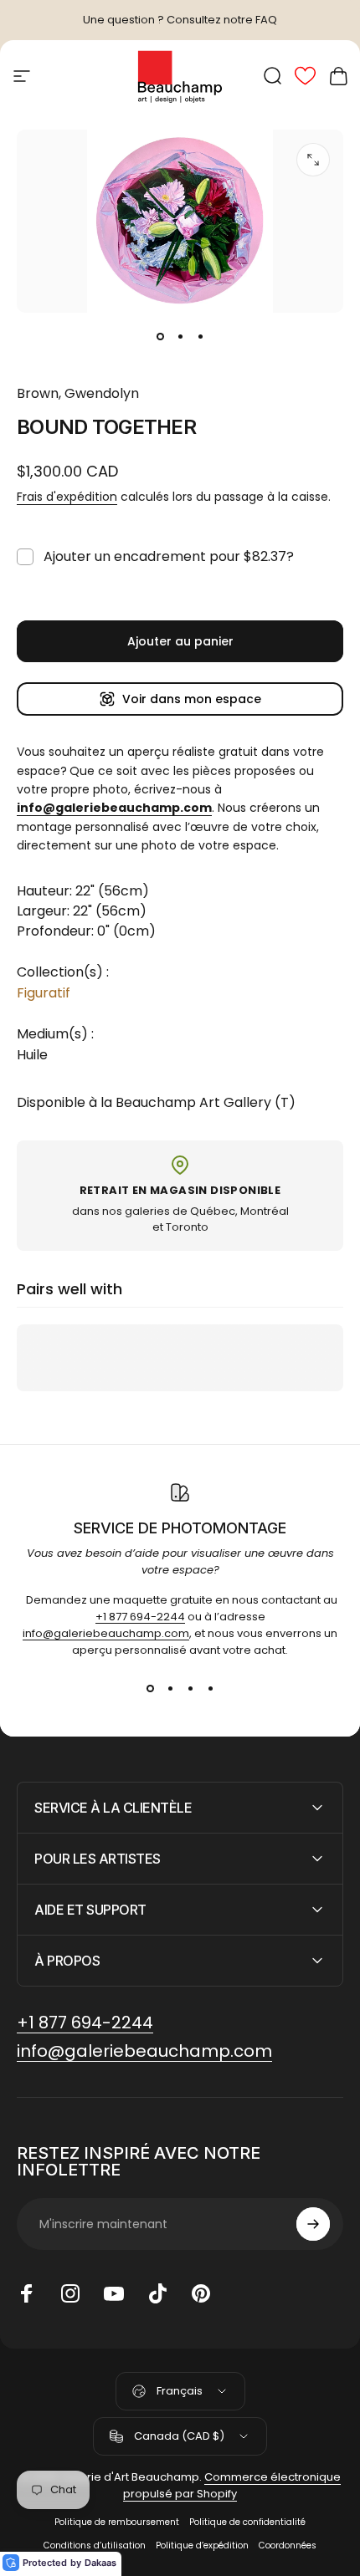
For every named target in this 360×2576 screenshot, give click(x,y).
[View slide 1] (150, 1689)
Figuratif (44, 993)
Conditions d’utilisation (95, 2545)
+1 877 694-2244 (140, 1617)
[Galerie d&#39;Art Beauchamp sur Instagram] (70, 2293)
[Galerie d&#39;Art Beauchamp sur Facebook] (27, 2293)
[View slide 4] (210, 1689)
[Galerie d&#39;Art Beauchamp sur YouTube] (114, 2293)
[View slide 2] (170, 1689)
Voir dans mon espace (192, 699)
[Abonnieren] (313, 2224)
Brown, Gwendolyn (78, 393)
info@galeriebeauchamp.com (106, 1633)
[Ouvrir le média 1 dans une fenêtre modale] (313, 160)
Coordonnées (288, 2545)
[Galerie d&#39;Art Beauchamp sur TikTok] (157, 2293)
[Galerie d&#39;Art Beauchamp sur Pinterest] (201, 2293)
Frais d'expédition (67, 497)
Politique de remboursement (117, 2522)
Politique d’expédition (202, 2545)
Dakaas (100, 2563)
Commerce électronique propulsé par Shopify (232, 2485)
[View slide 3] (190, 1689)
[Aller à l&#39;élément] (160, 336)
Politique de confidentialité (247, 2522)
